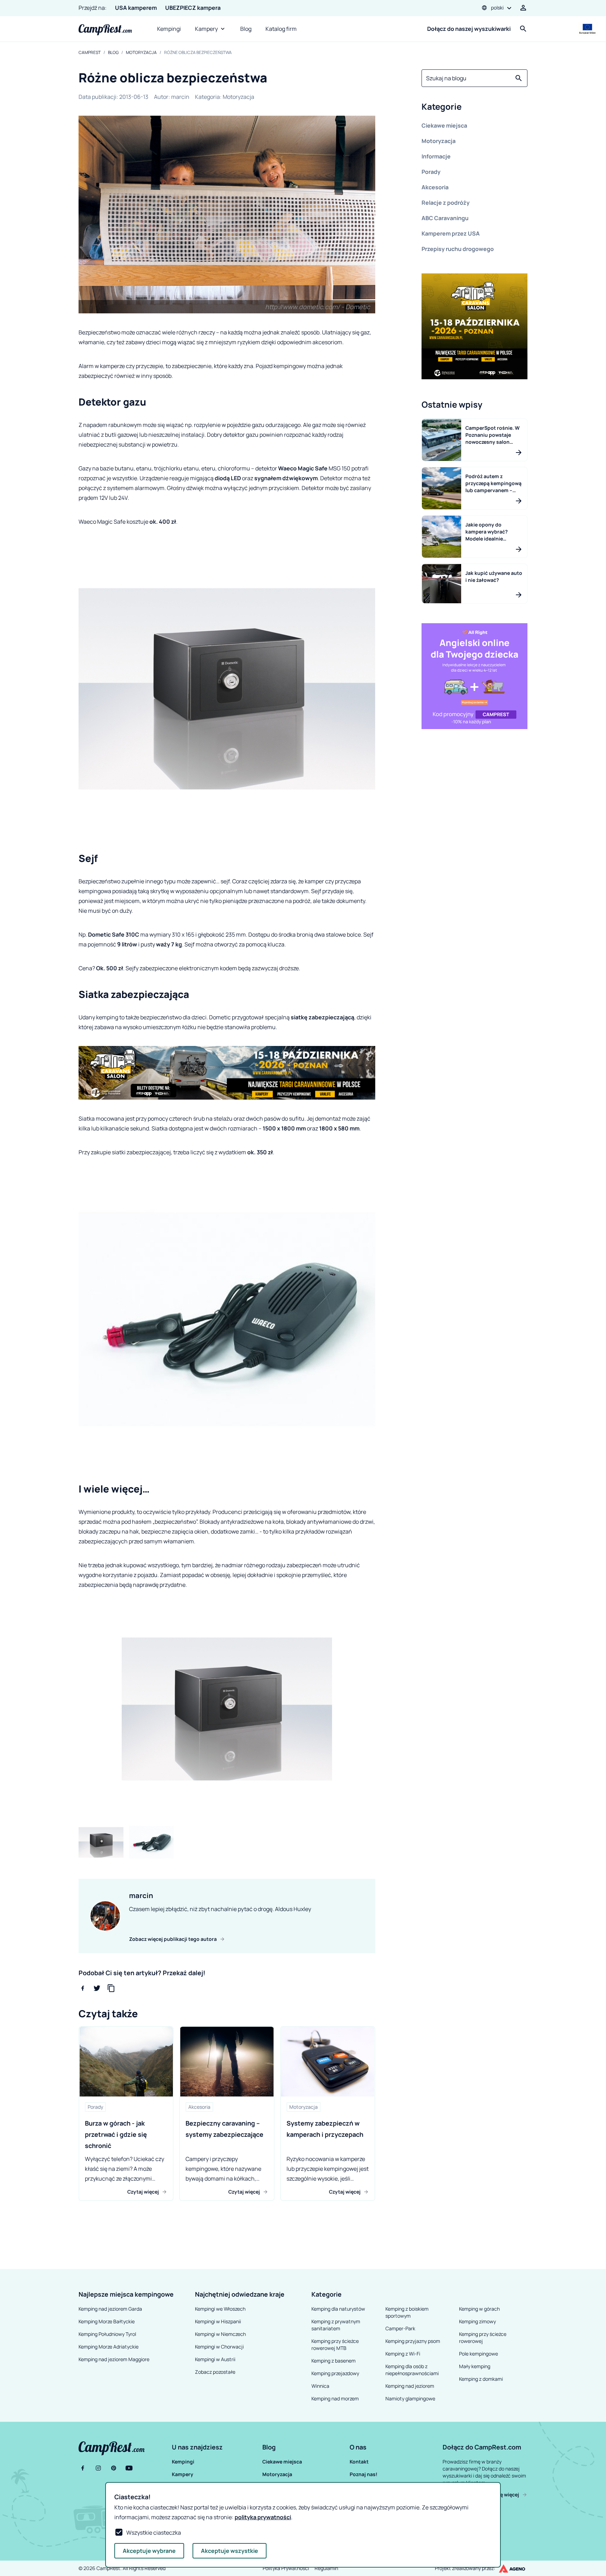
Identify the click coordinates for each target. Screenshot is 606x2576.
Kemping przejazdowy (335, 2373)
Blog (246, 29)
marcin (180, 97)
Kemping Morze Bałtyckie (107, 2321)
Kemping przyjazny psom (413, 2341)
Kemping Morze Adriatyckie (109, 2347)
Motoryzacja (141, 53)
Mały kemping (475, 2366)
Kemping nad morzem (335, 2398)
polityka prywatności (263, 2517)
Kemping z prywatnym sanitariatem (336, 2325)
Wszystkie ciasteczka (154, 2533)
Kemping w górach (479, 2309)
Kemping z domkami (481, 2379)
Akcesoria (435, 187)
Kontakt (359, 2462)
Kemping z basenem (334, 2361)
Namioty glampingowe (410, 2398)
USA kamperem (136, 8)
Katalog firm (281, 29)
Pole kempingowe (479, 2354)
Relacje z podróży (446, 203)
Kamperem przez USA (451, 233)
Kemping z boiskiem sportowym (407, 2312)
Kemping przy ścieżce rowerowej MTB (335, 2344)
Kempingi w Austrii (215, 2359)
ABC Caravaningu (445, 218)
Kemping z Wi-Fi (403, 2354)
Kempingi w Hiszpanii (218, 2321)
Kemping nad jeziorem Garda (110, 2309)
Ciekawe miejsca (444, 125)
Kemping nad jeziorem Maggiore (114, 2359)
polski (497, 8)
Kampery (206, 29)
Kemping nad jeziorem (410, 2386)
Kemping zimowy (477, 2321)
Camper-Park (400, 2328)
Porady (431, 172)
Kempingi (169, 29)
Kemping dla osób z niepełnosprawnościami (412, 2370)
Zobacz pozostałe (215, 2372)
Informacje (436, 156)
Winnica (320, 2386)
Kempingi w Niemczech (220, 2334)
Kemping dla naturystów (338, 2309)
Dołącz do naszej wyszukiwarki (469, 29)
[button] (474, 108)
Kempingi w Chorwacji (219, 2347)
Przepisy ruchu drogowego (458, 249)
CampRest (90, 53)
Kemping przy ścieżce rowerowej (483, 2337)
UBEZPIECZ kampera (193, 8)
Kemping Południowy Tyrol (107, 2334)
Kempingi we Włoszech (220, 2309)
